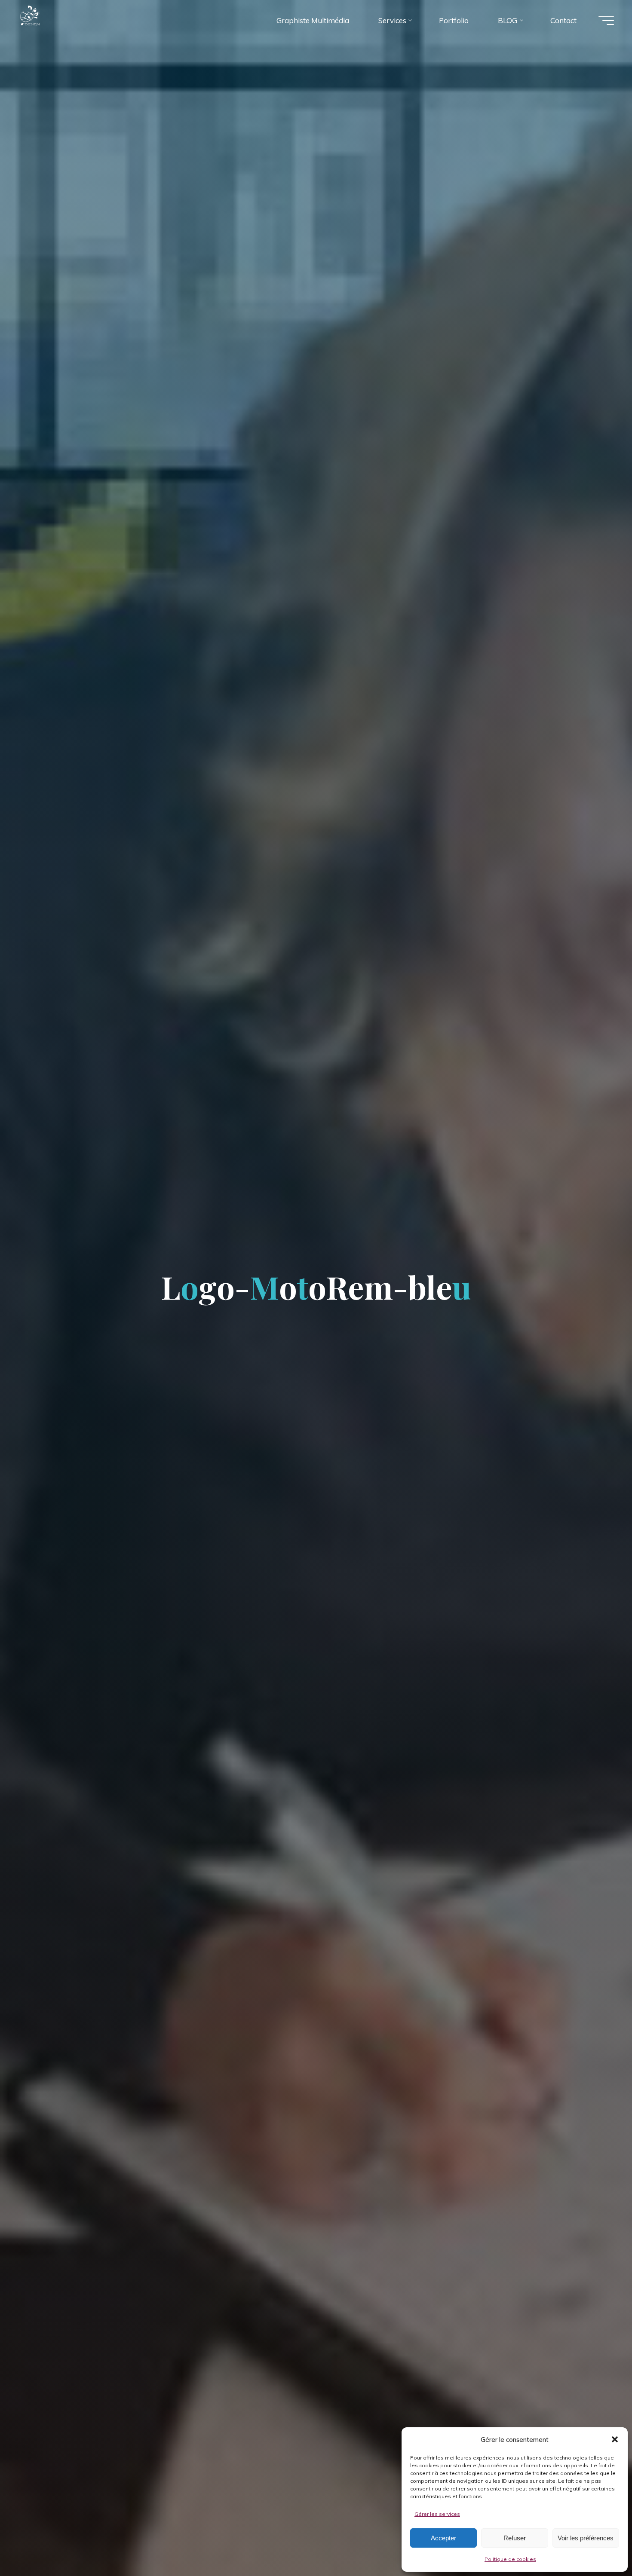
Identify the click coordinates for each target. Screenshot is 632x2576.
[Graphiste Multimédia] (47, 20)
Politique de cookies (510, 2559)
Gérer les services (437, 2514)
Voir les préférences (586, 2538)
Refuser (515, 2538)
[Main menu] (606, 21)
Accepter (443, 2538)
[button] (615, 2439)
